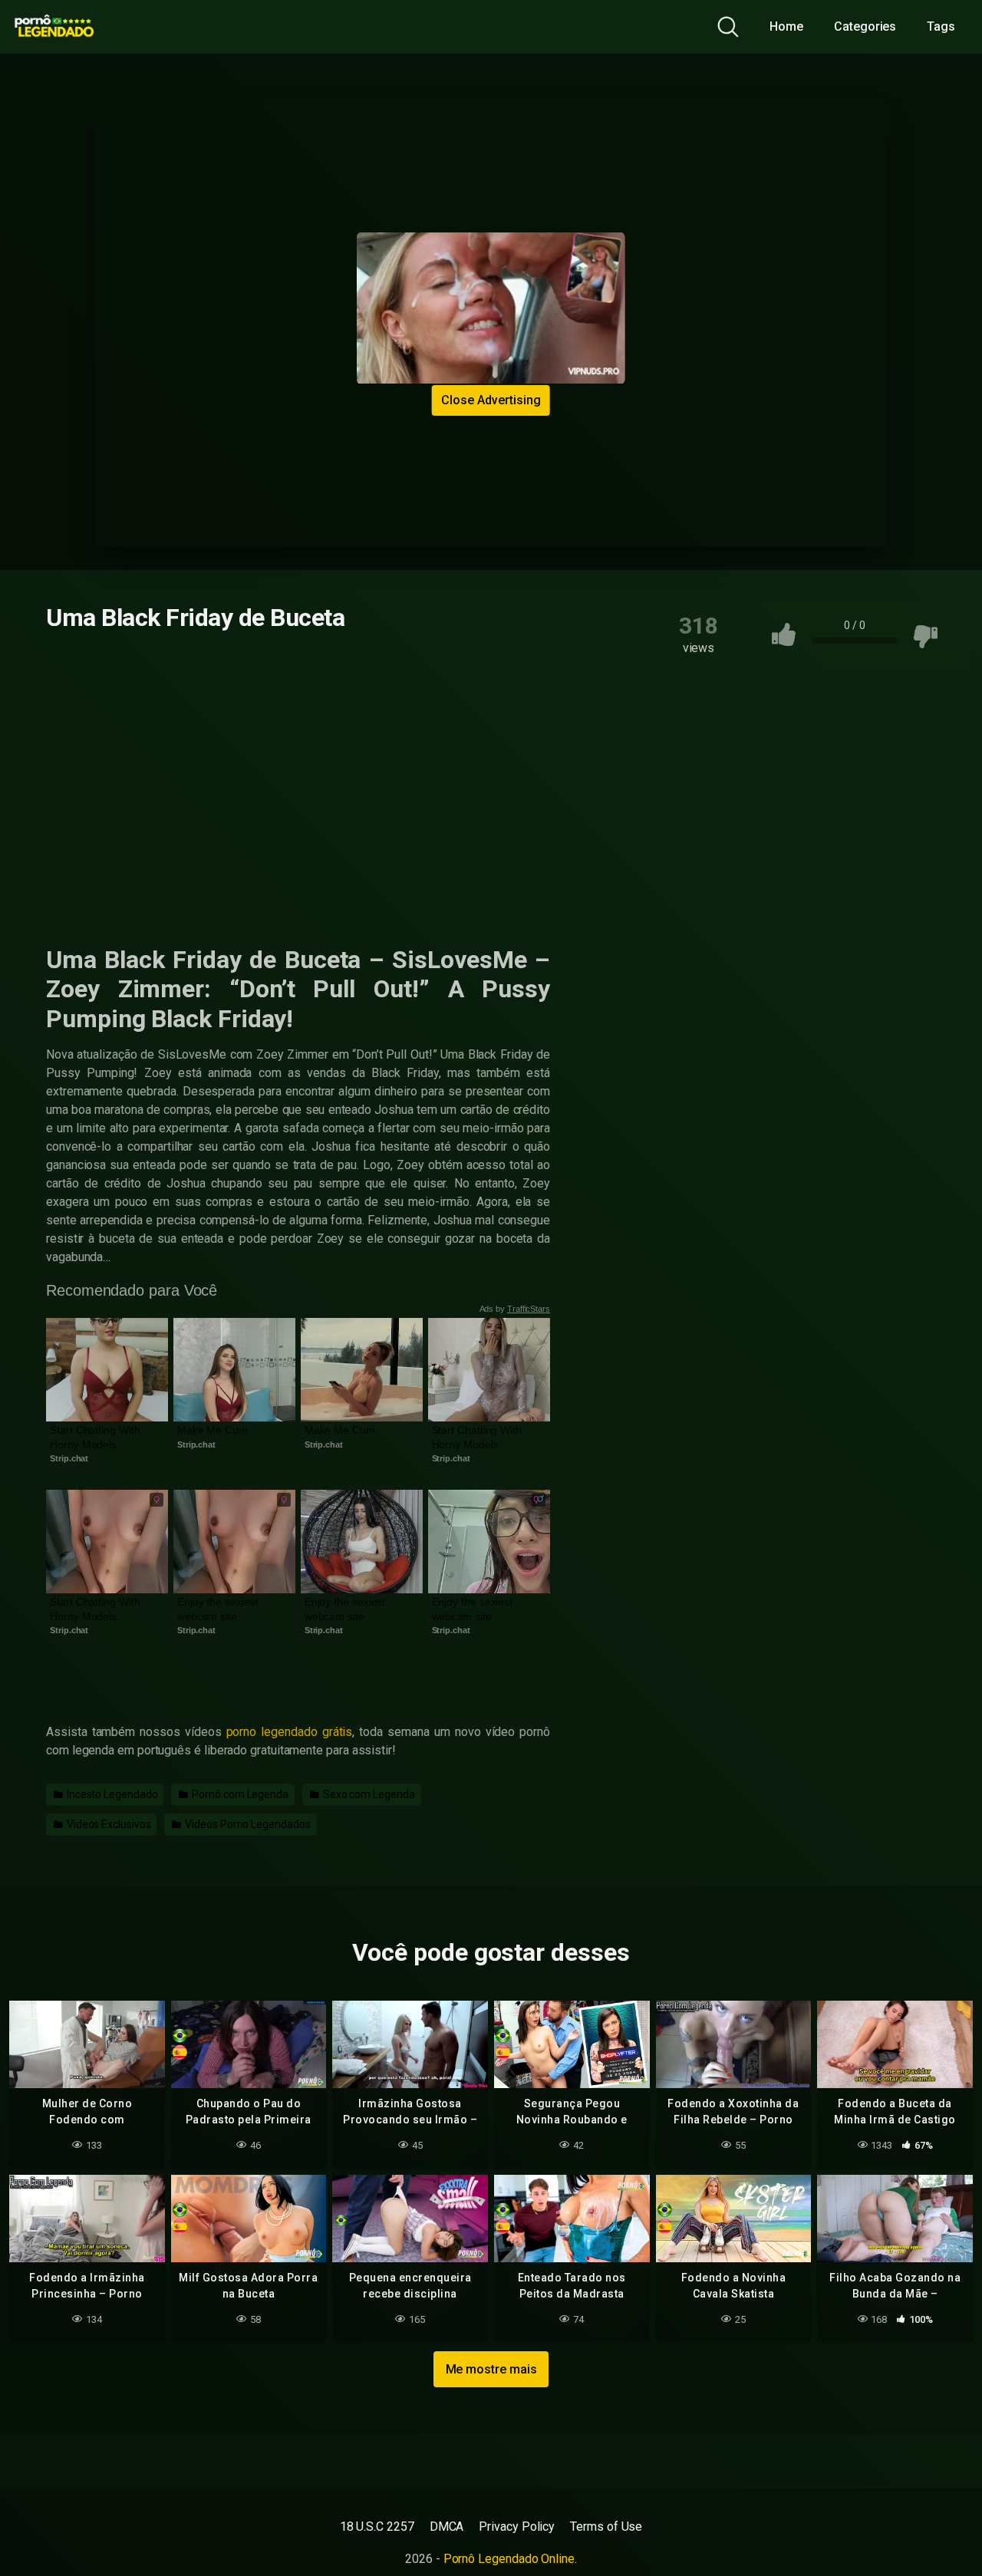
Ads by (515, 1309)
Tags (941, 26)
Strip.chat (69, 1458)
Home (786, 26)
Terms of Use (606, 2527)
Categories (865, 26)
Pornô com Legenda (239, 1794)
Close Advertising (491, 400)
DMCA (447, 2527)
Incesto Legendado (111, 1794)
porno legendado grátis (290, 1732)
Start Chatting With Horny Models (96, 1437)
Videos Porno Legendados (246, 1824)
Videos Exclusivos (108, 1824)
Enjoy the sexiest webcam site (219, 1609)
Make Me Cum (213, 1430)
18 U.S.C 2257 (377, 2527)
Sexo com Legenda (368, 1794)
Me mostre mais (491, 2369)
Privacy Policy (517, 2527)
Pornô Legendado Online (509, 2559)
